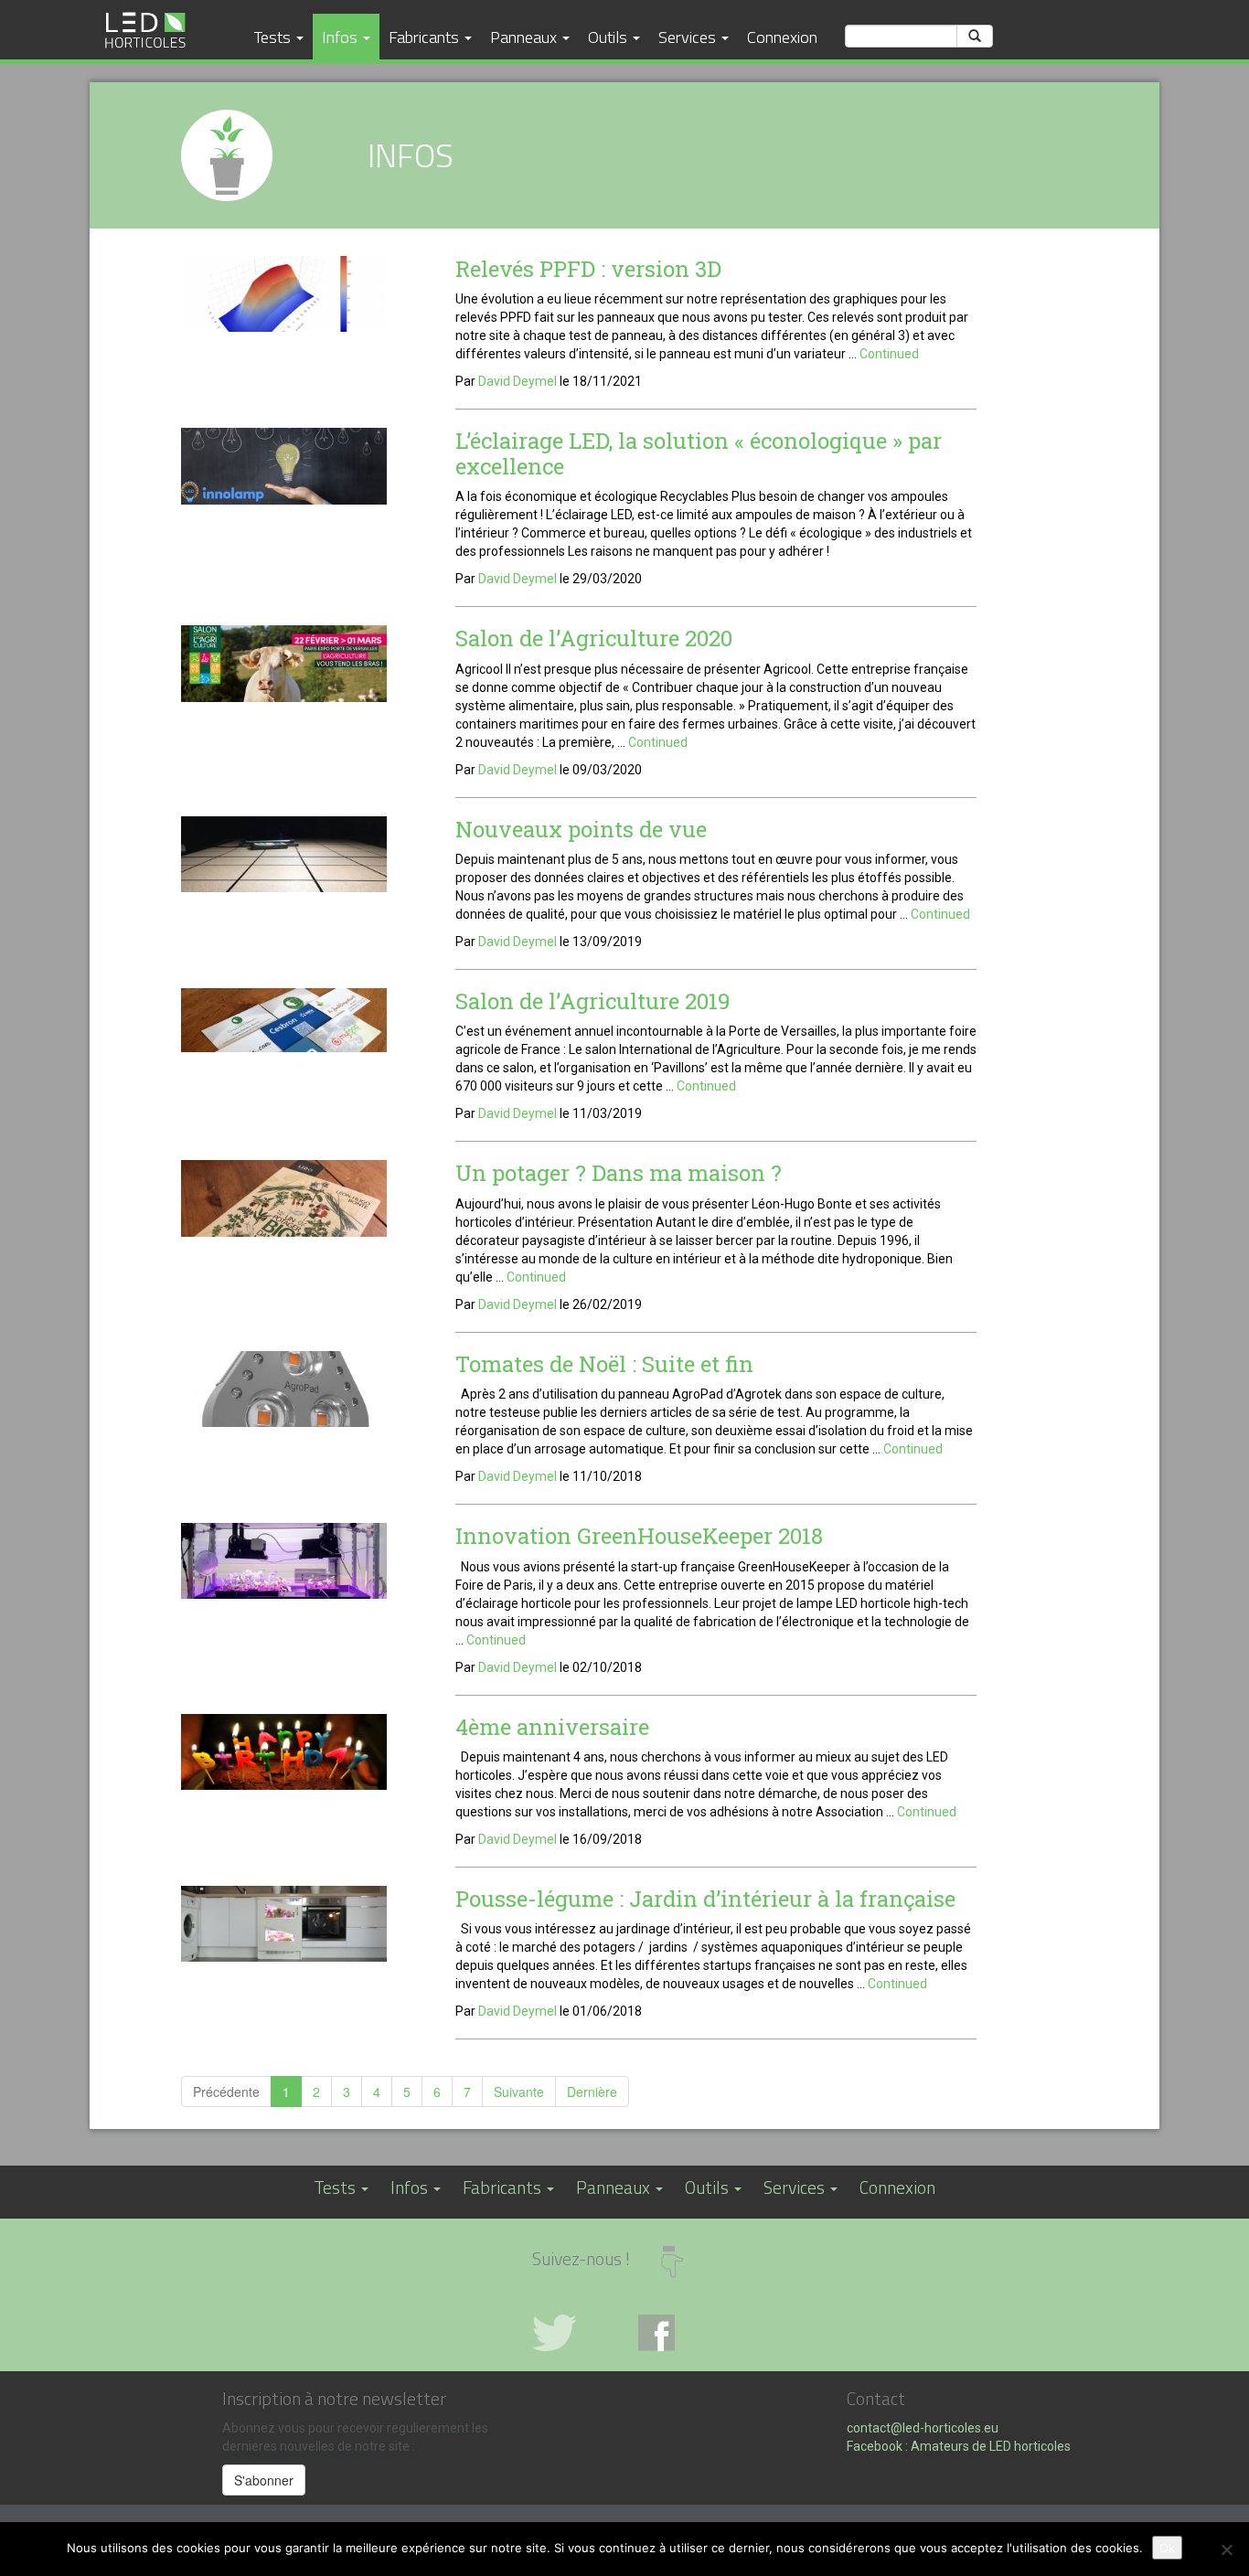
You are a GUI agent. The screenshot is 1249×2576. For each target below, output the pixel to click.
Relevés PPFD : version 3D (588, 269)
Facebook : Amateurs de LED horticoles (959, 2446)
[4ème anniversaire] (284, 1754)
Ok (1167, 2548)
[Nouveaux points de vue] (284, 857)
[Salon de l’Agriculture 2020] (284, 666)
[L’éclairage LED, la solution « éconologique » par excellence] (284, 469)
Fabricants (426, 37)
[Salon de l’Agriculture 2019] (284, 1023)
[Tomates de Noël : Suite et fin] (284, 1391)
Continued (889, 354)
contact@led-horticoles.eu (923, 2428)
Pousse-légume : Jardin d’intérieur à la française (705, 1899)
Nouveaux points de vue (581, 829)
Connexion (782, 37)
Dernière (592, 2092)
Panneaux (525, 37)
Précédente (226, 2092)
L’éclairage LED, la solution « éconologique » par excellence (699, 453)
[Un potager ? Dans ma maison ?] (284, 1201)
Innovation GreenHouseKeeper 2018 (639, 1536)
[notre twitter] (571, 2333)
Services (689, 37)
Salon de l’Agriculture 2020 (594, 638)
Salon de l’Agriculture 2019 (593, 1001)
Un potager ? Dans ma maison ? (619, 1173)
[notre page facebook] (678, 2333)
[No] (1226, 2549)
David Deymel (518, 381)
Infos (342, 37)
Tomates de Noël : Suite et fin (604, 1364)
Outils (609, 37)
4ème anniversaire (552, 1727)
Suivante (519, 2092)
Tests (274, 37)
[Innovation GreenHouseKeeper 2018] (284, 1563)
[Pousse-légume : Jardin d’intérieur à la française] (284, 1926)
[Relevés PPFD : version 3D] (284, 296)
